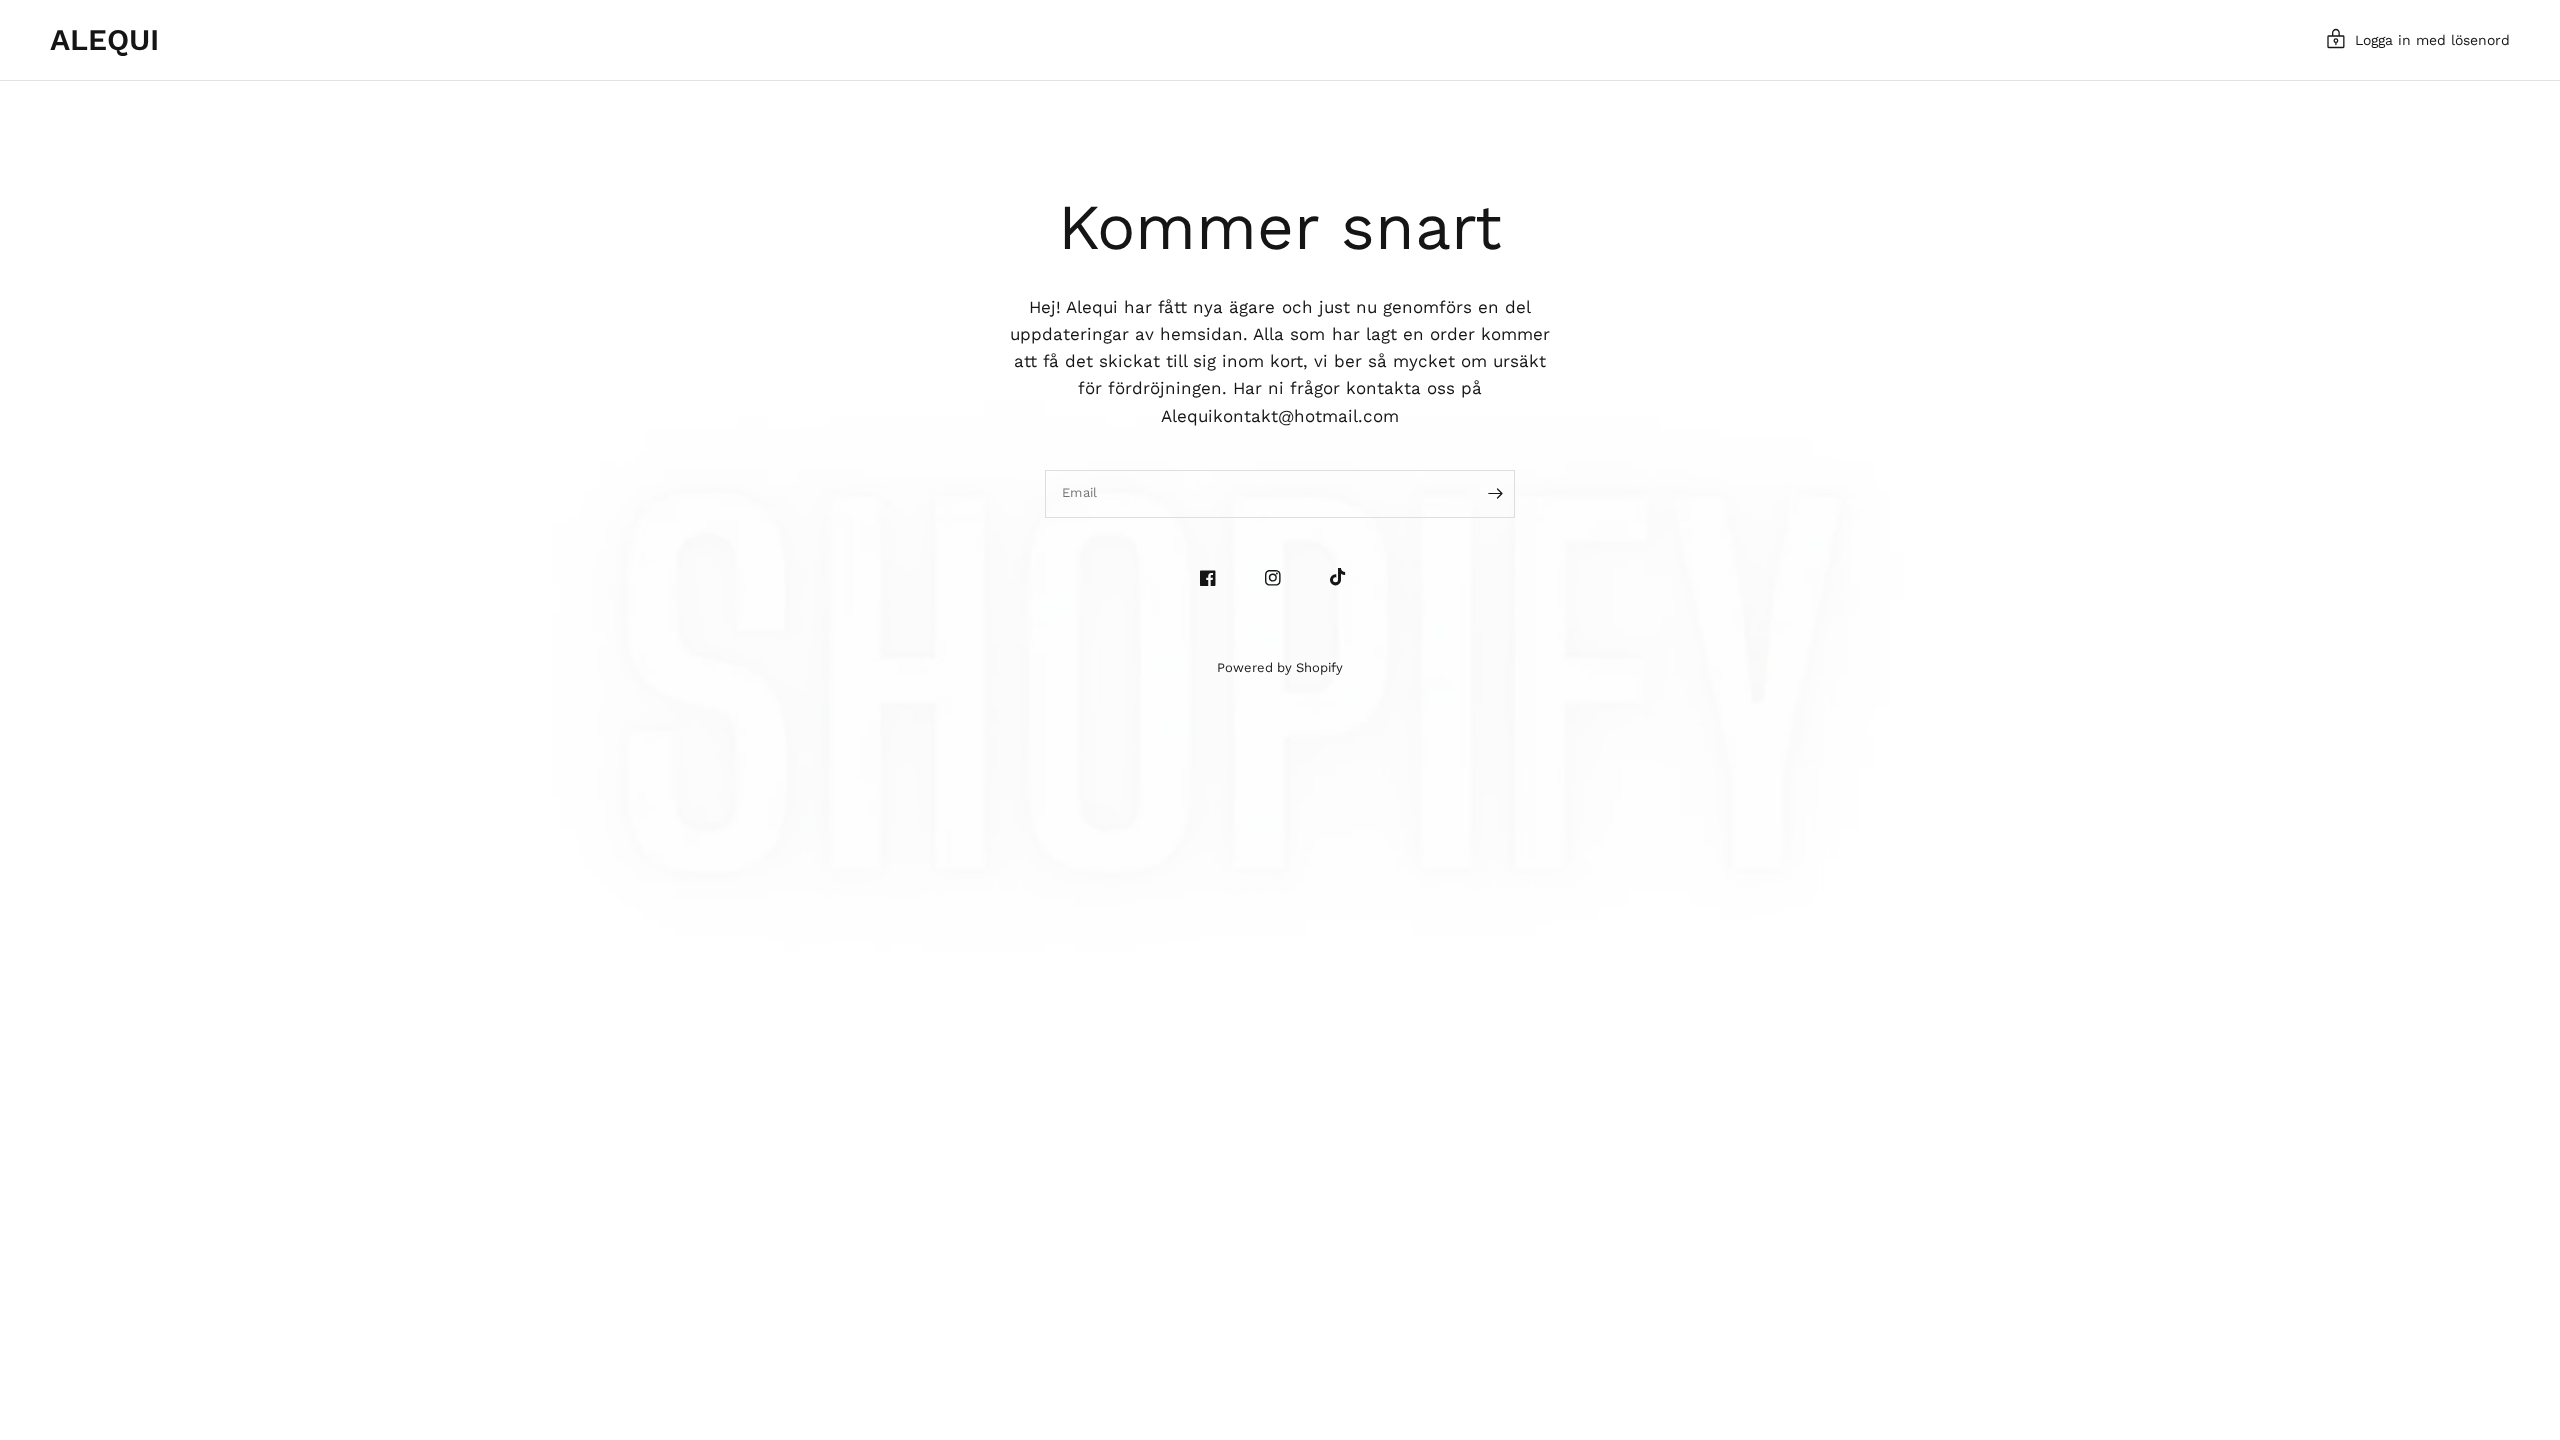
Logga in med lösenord (2432, 40)
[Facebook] (1215, 578)
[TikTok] (1345, 577)
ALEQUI (104, 40)
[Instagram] (1280, 578)
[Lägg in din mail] (1495, 494)
